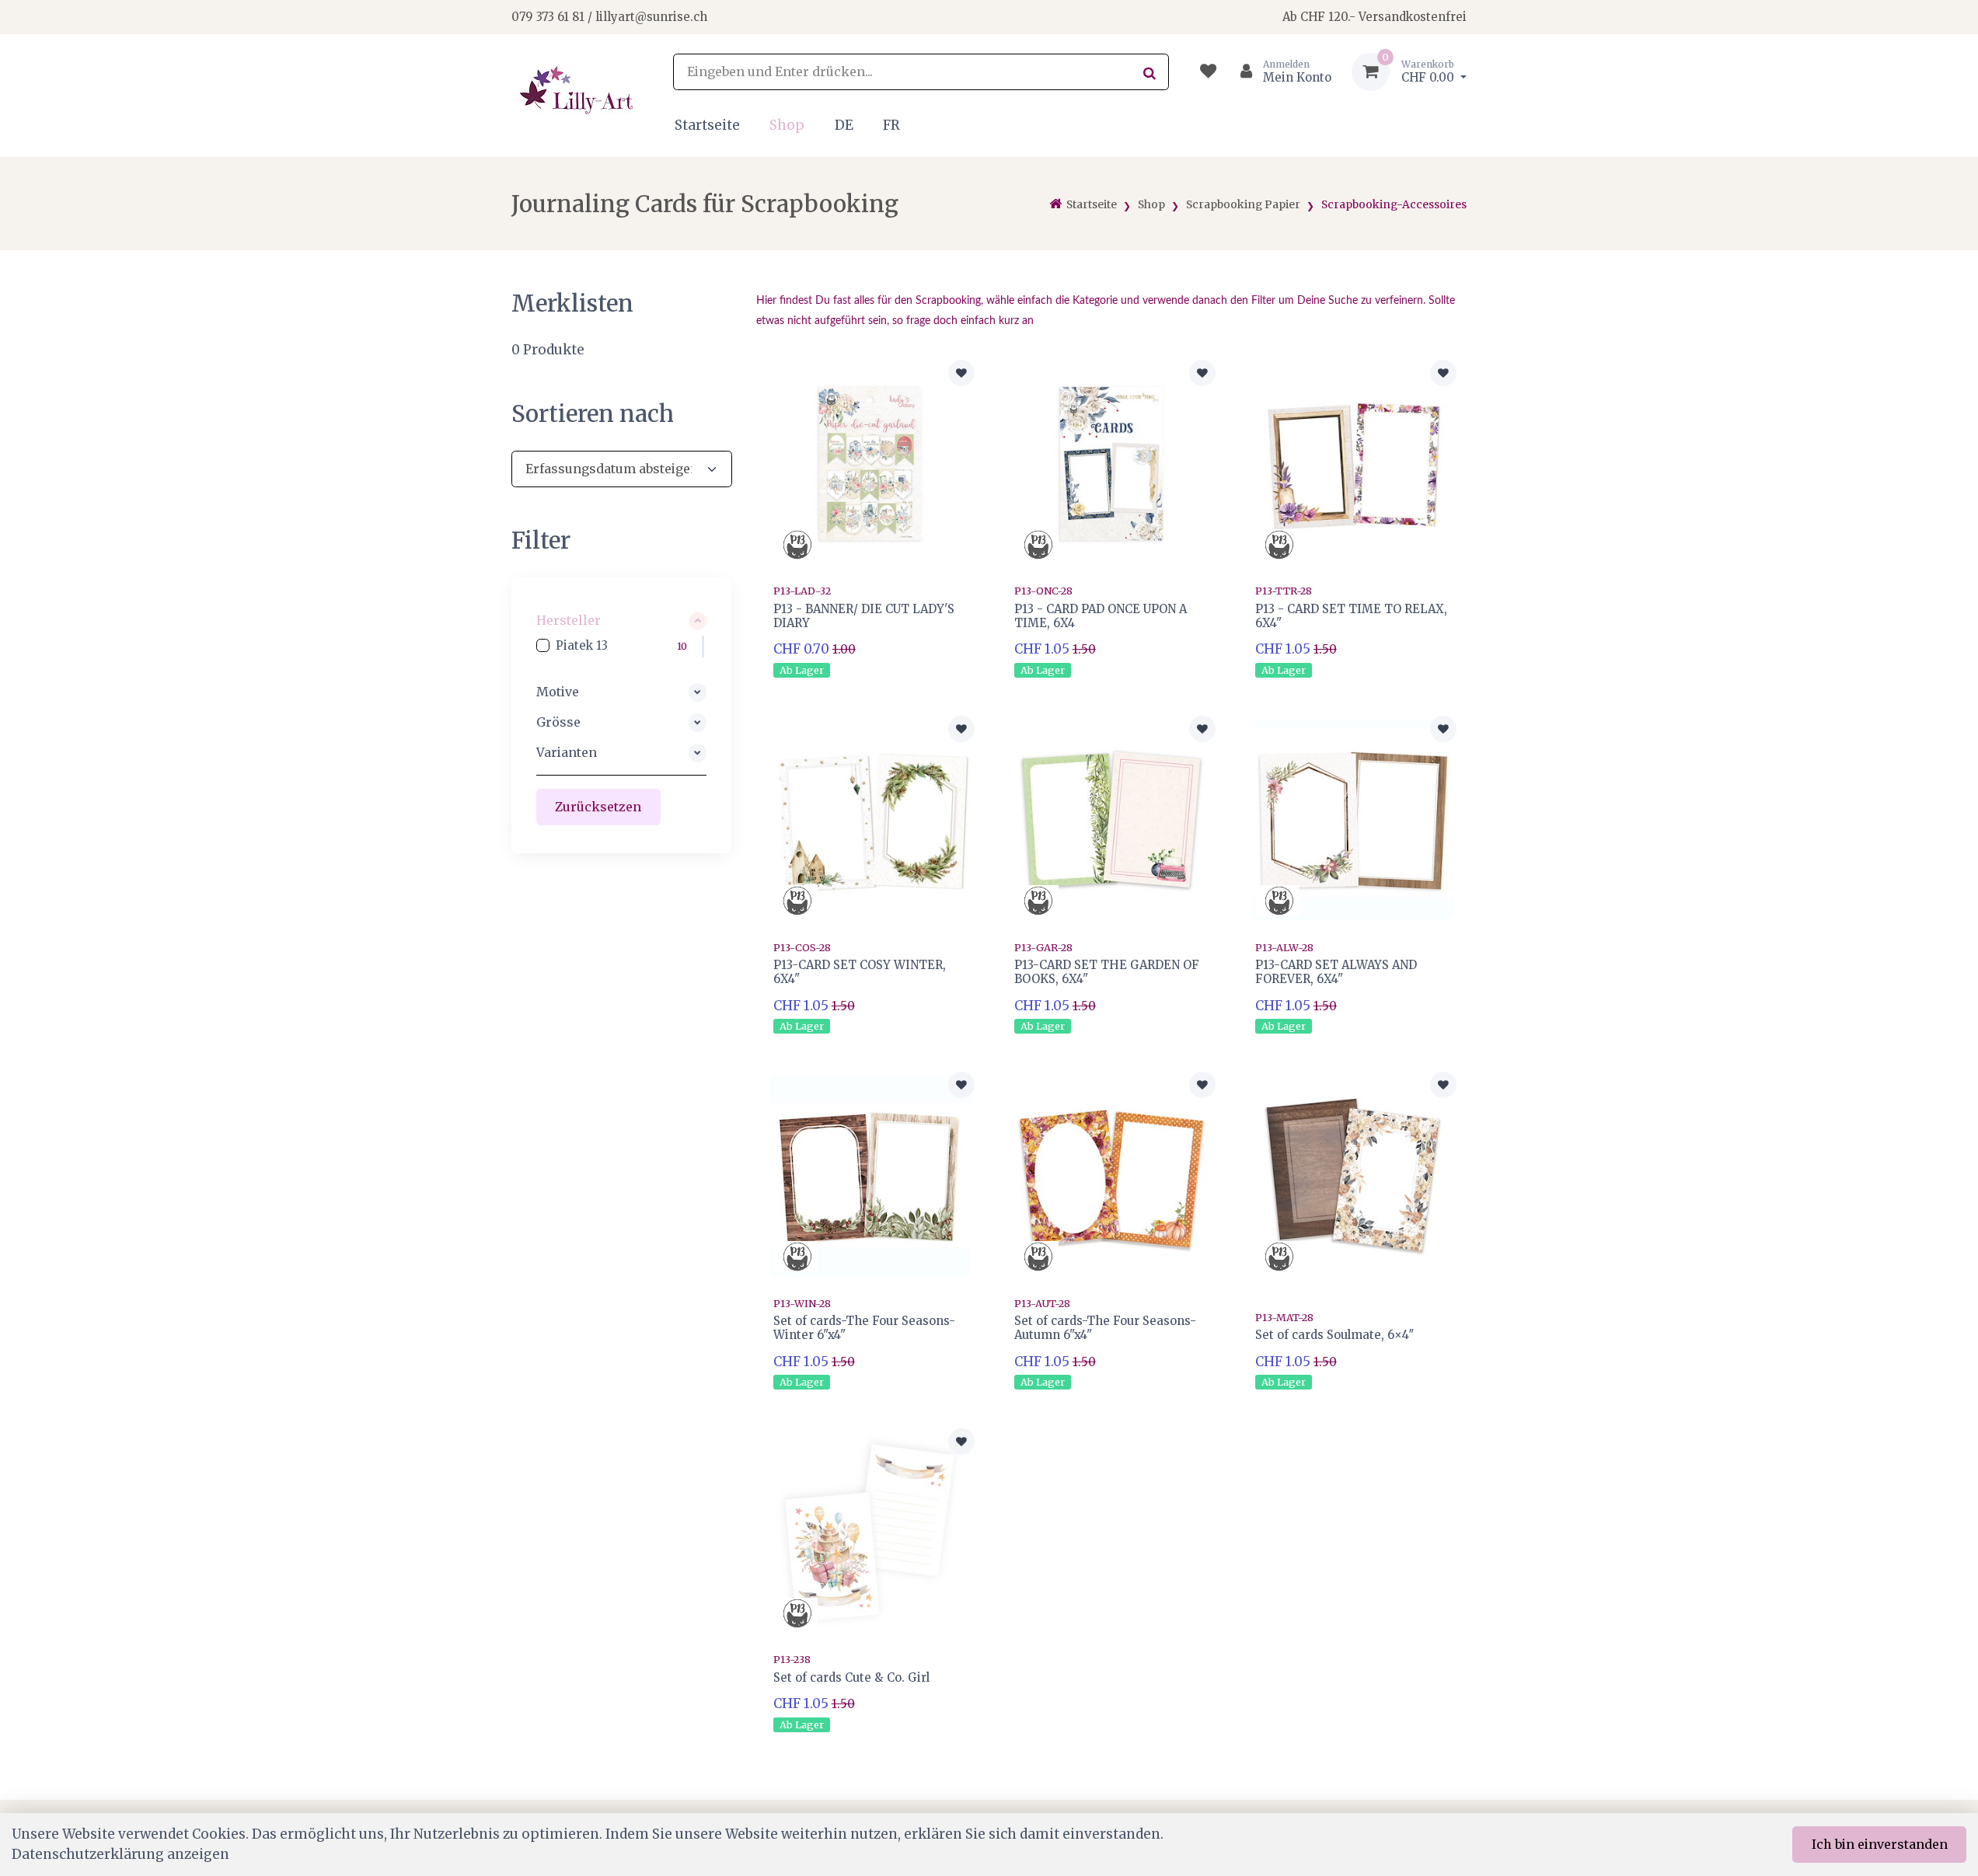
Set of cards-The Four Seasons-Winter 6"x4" (864, 1328)
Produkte (548, 350)
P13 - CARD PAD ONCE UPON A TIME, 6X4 (1101, 616)
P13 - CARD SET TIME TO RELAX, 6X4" (1351, 616)
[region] (621, 647)
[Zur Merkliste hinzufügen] (961, 373)
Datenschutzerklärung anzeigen (120, 1854)
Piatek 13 (583, 645)
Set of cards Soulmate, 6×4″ (1335, 1335)
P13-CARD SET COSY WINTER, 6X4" (860, 972)
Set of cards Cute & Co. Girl (851, 1677)
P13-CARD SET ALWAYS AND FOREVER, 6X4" (1336, 972)
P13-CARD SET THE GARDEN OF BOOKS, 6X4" (1107, 972)
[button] (621, 621)
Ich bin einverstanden (1880, 1844)
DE (844, 125)
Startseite (707, 125)
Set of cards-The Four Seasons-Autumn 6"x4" (1105, 1328)
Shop (787, 125)
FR (891, 125)
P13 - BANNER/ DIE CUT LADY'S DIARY (864, 616)
